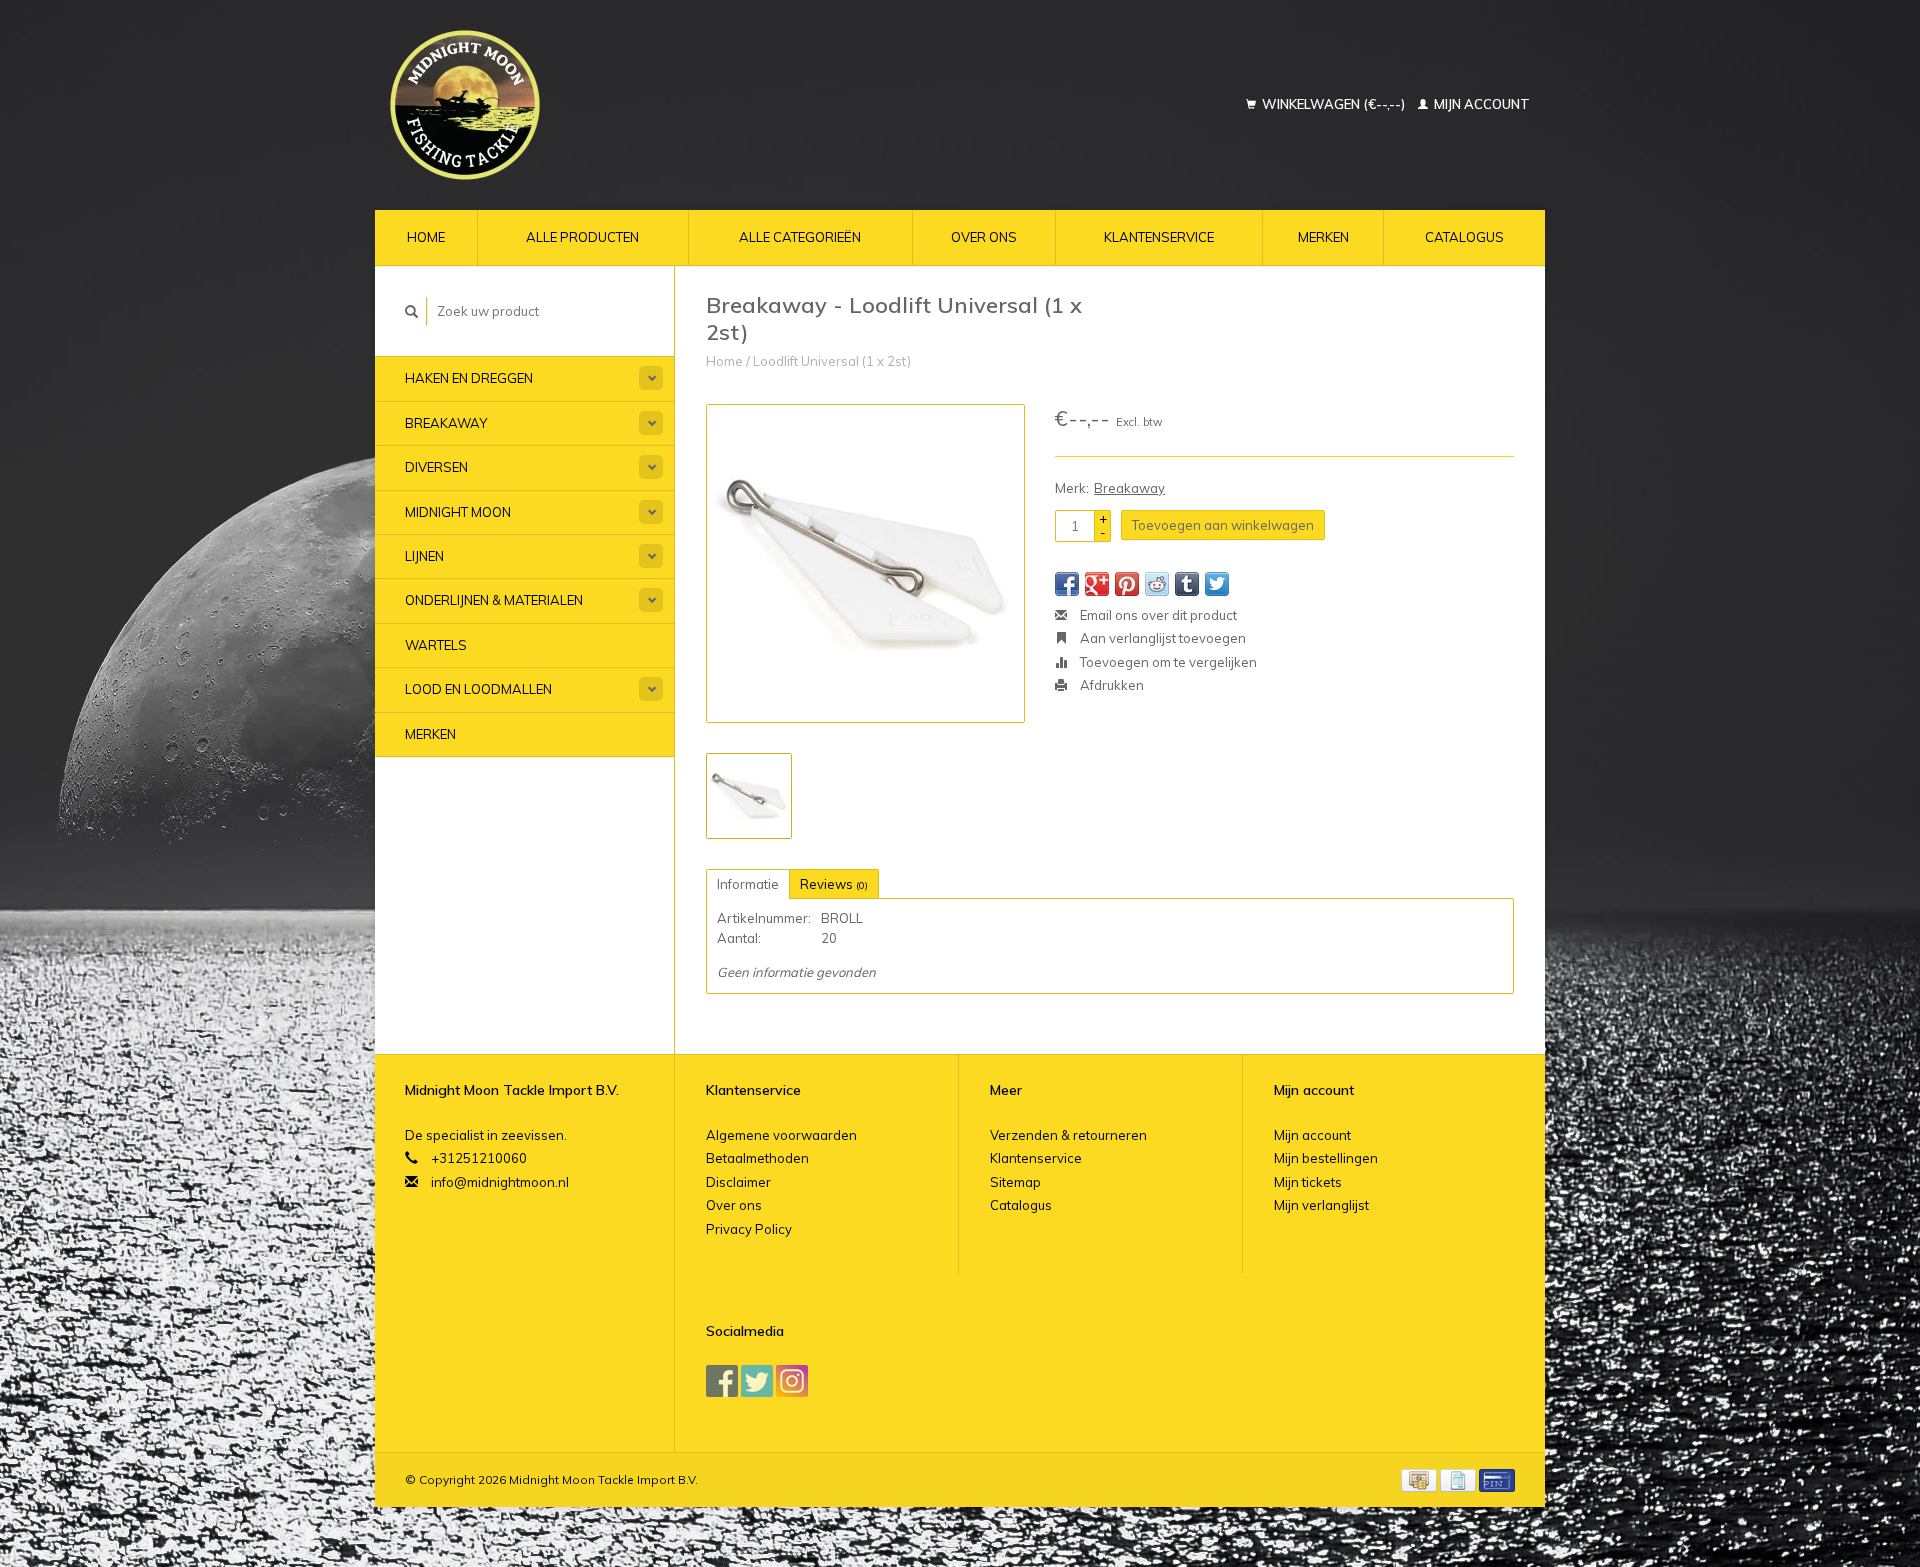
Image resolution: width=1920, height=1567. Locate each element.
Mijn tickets (1308, 1182)
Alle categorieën (800, 237)
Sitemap (1015, 1182)
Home (426, 237)
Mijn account (1480, 104)
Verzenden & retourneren (1068, 1135)
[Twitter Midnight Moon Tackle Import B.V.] (757, 1381)
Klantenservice (1159, 237)
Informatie (748, 884)
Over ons (984, 237)
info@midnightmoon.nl (500, 1182)
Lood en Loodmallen (478, 689)
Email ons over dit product (1157, 615)
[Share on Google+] (1097, 584)
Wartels (436, 645)
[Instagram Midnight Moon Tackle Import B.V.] (792, 1381)
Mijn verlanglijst (1321, 1205)
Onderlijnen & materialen (494, 600)
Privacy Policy (749, 1229)
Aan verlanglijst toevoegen (1161, 638)
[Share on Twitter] (1217, 584)
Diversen (436, 467)
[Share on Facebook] (1067, 584)
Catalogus (1464, 237)
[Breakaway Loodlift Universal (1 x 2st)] (865, 563)
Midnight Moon (458, 512)
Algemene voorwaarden (781, 1135)
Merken (1323, 237)
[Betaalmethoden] (1420, 1479)
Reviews (834, 884)
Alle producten (582, 237)
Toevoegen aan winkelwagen (1223, 525)
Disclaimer (738, 1182)
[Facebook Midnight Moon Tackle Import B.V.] (722, 1381)
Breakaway (446, 423)
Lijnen (424, 556)
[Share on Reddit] (1157, 584)
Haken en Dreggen (469, 378)
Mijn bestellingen (1326, 1158)
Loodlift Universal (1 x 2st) (832, 361)
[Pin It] (1127, 584)
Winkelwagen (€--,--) (1333, 104)
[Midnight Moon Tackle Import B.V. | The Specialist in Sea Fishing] (587, 105)
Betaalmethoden (757, 1158)
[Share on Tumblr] (1187, 584)
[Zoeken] (412, 311)
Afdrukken (1110, 685)
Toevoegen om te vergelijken (1167, 662)
